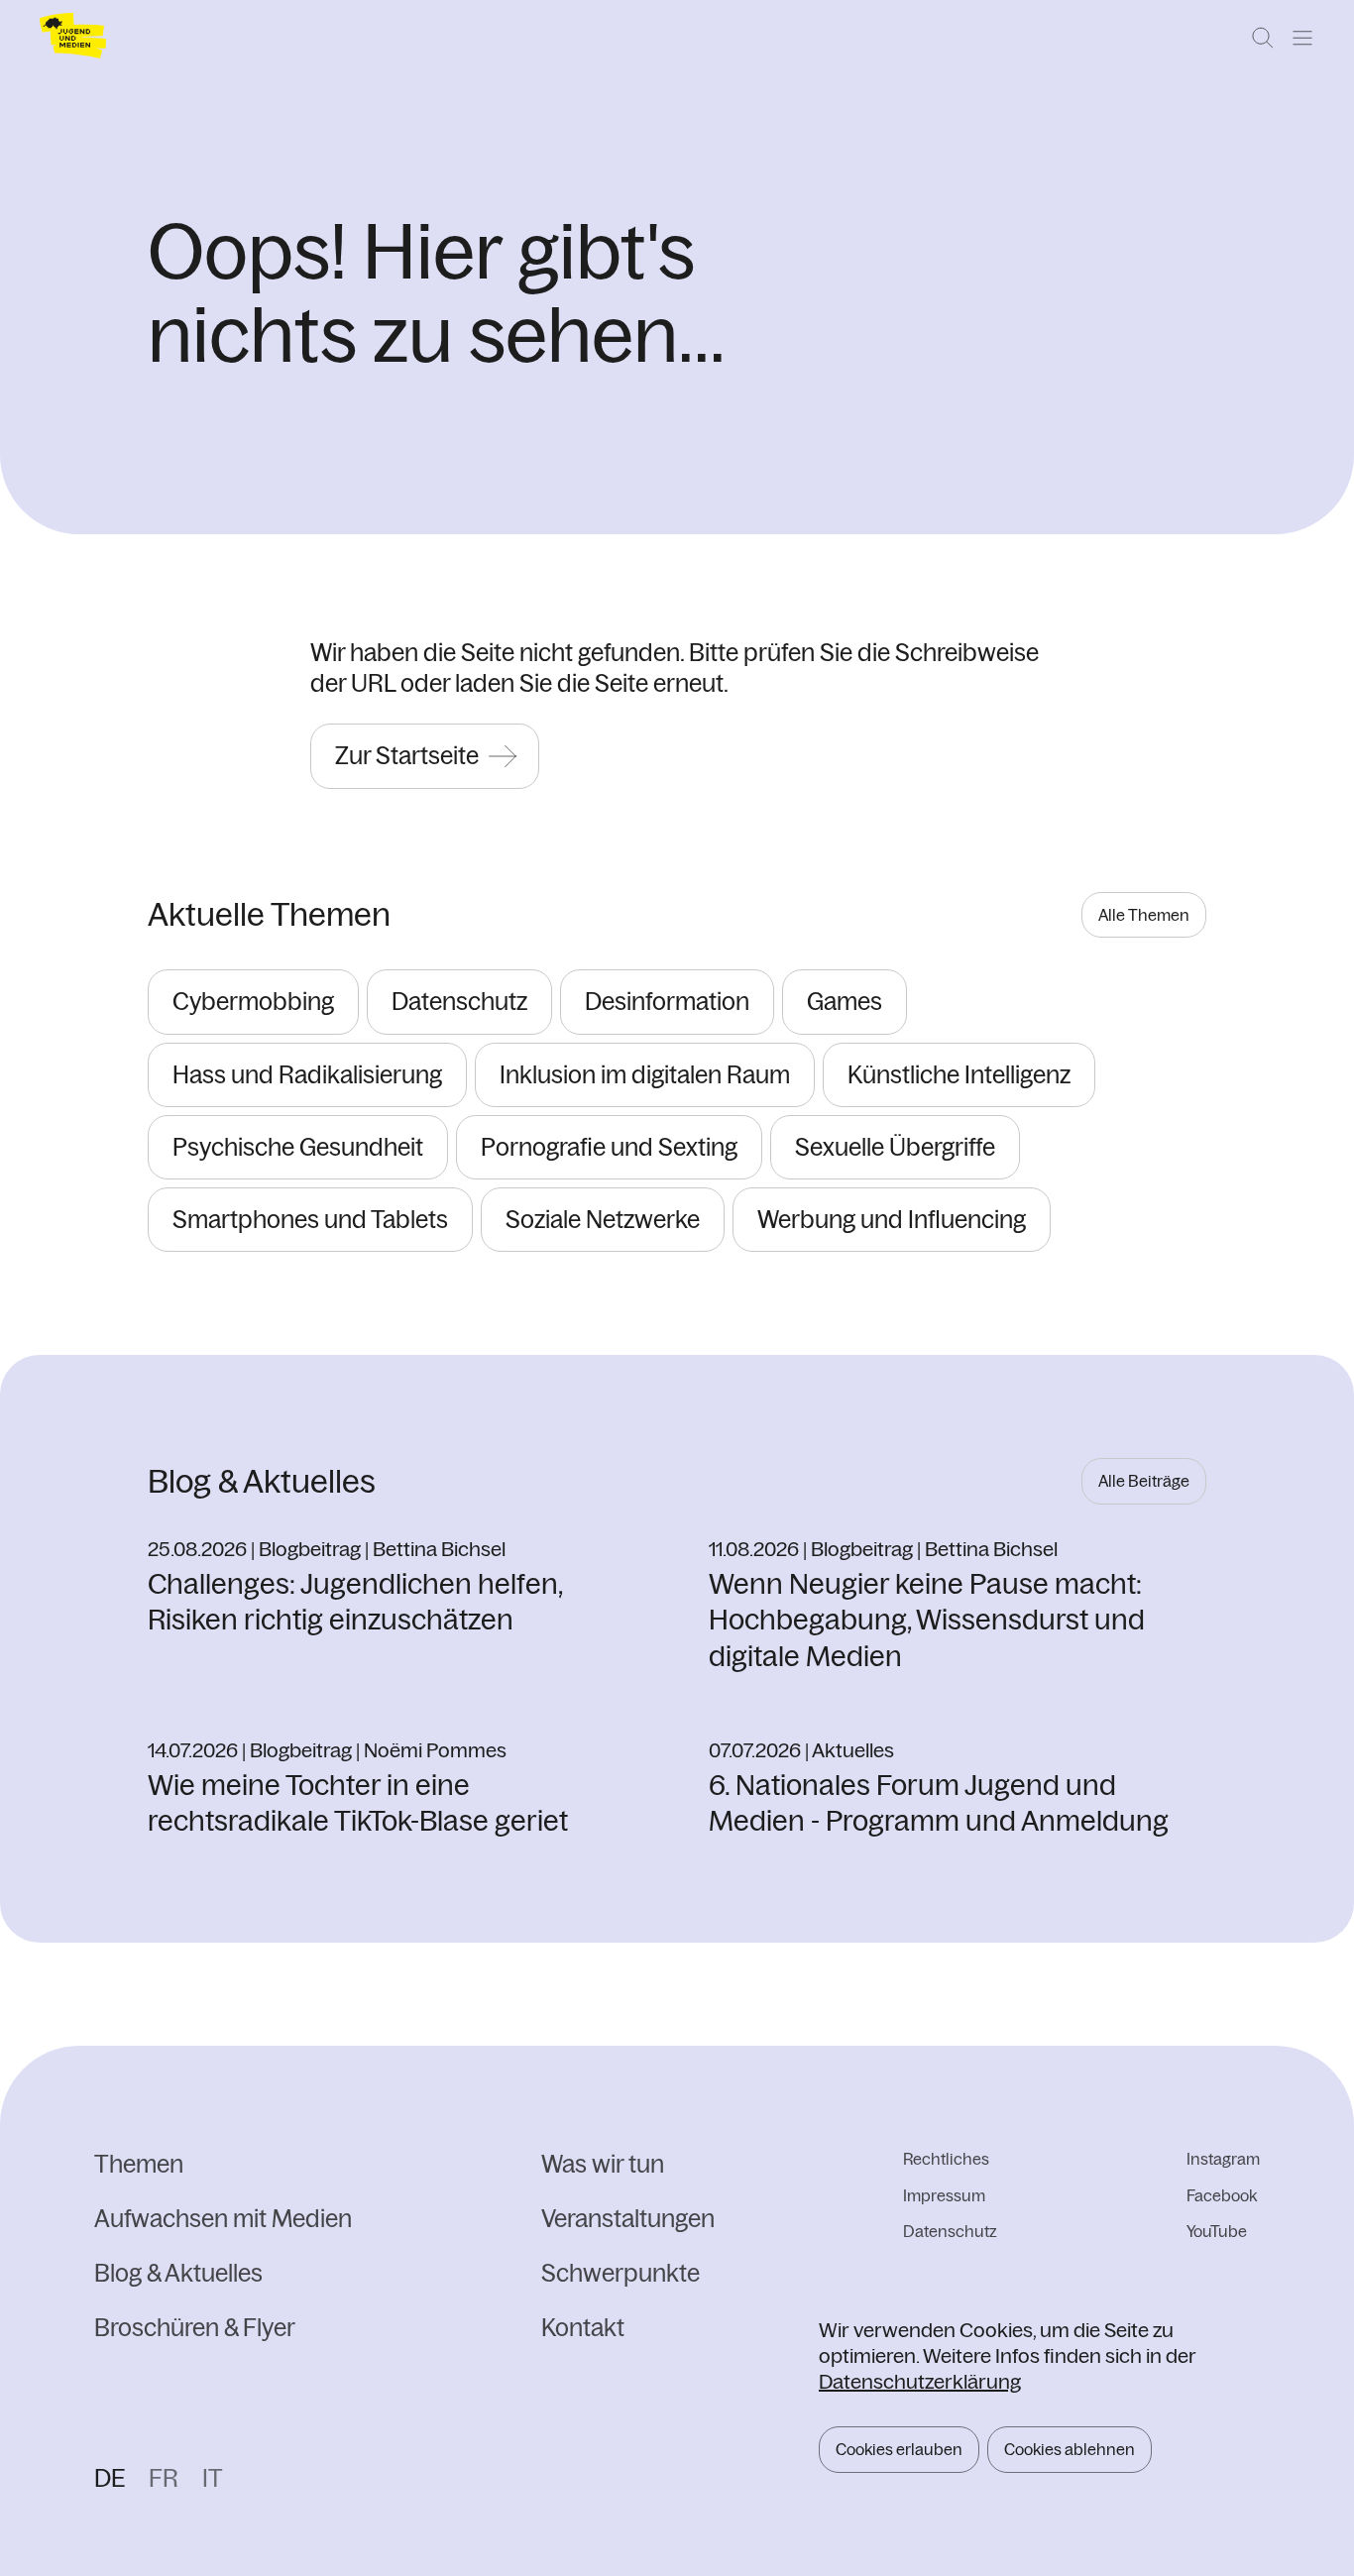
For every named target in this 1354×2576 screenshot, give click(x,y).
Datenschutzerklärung (920, 2381)
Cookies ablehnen (1070, 2449)
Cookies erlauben (899, 2449)
